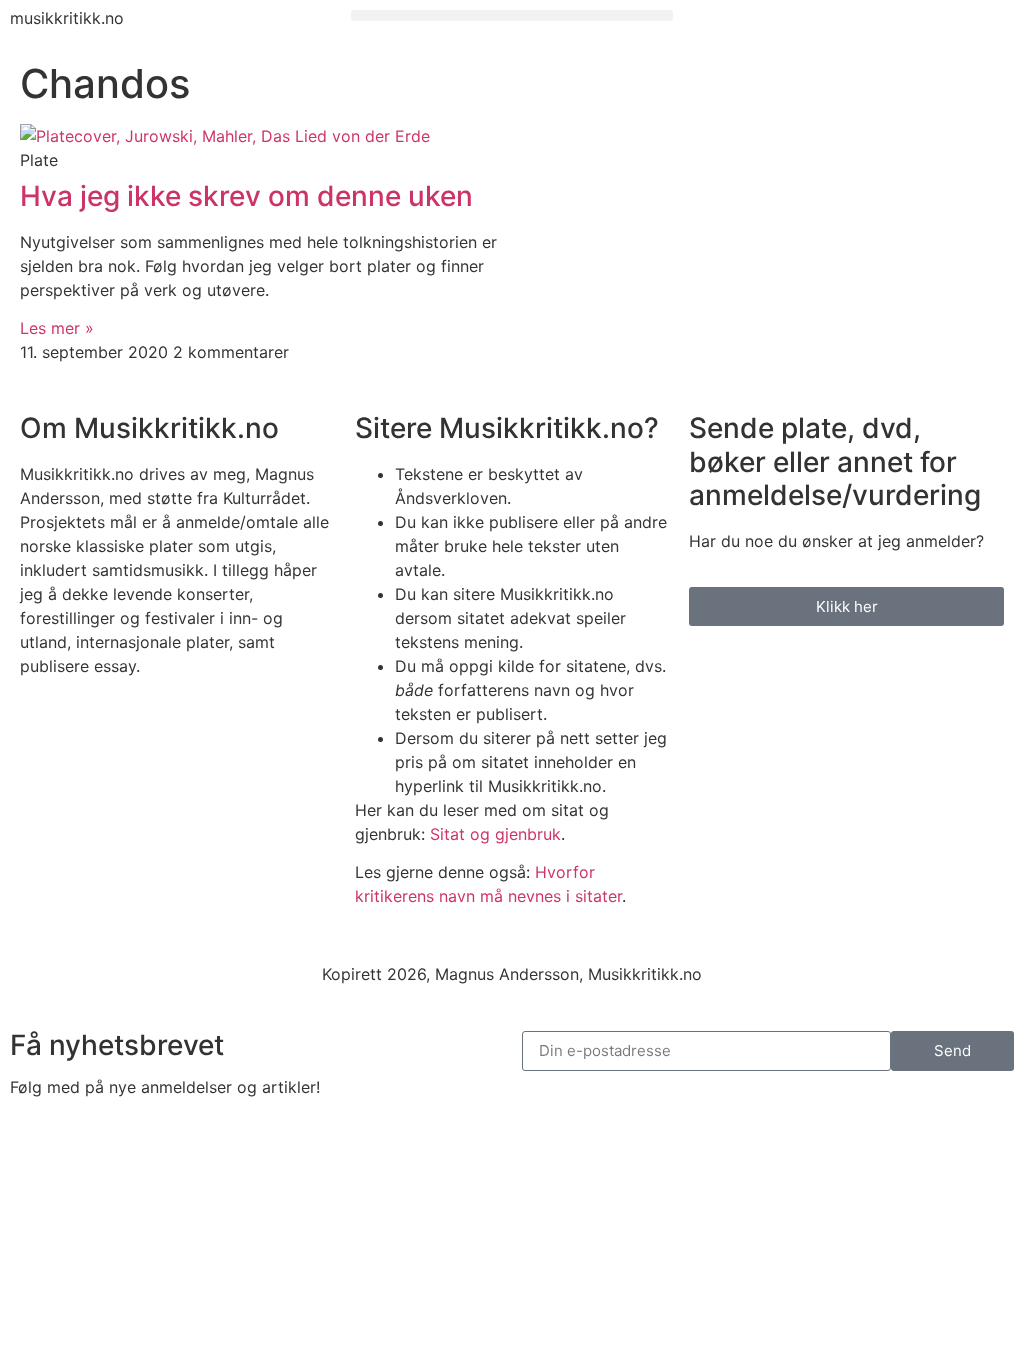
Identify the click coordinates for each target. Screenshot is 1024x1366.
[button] (511, 15)
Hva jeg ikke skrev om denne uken (246, 196)
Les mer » (57, 328)
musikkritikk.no (67, 18)
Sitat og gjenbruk (495, 834)
